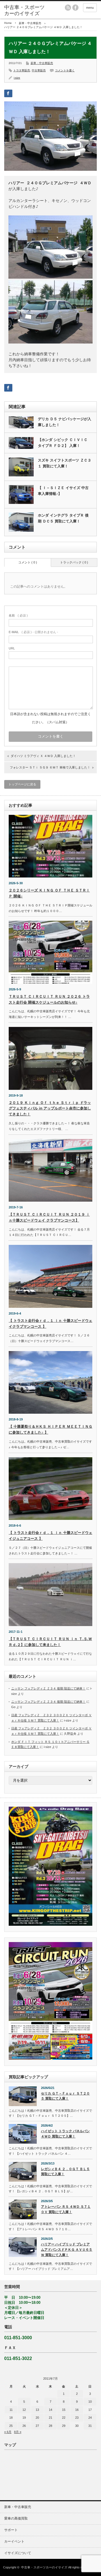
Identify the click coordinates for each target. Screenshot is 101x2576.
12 (24, 2410)
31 (90, 2426)
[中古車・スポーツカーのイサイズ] (24, 11)
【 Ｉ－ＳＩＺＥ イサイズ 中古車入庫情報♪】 (63, 491)
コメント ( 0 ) (28, 562)
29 (64, 2426)
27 (37, 2426)
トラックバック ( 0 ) (74, 562)
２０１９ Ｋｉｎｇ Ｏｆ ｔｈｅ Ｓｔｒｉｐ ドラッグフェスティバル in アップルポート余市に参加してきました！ (50, 1109)
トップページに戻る (22, 784)
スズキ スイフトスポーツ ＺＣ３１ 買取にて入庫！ (65, 463)
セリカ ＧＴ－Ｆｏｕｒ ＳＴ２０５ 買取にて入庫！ (65, 2096)
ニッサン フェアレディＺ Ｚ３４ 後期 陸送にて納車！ (48, 1688)
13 (37, 2410)
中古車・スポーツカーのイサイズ (44, 2567)
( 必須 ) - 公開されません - (33, 632)
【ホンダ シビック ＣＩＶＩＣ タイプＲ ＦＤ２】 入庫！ (63, 443)
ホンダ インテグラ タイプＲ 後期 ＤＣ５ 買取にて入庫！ (63, 518)
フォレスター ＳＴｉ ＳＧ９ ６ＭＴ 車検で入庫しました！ (50, 767)
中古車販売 (39, 70)
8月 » (18, 2432)
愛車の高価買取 (16, 2518)
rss (68, 8)
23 (77, 2418)
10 (90, 2402)
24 (90, 2418)
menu (90, 8)
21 (50, 2418)
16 (77, 2410)
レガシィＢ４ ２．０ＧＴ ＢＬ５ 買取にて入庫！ (65, 2172)
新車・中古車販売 (30, 23)
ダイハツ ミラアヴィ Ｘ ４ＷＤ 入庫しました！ (43, 756)
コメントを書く (65, 70)
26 (24, 2426)
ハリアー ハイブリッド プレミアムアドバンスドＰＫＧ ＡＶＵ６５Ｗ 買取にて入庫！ (67, 2249)
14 (50, 2410)
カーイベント (14, 2541)
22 (64, 2418)
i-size (17, 78)
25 (11, 2426)
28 (50, 2426)
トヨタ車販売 (22, 70)
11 (11, 2410)
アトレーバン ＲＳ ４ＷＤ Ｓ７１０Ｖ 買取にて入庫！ (66, 2209)
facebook (75, 8)
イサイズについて (18, 2553)
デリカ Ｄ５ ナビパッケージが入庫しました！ (65, 422)
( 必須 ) (18, 615)
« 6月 (8, 2432)
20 (37, 2418)
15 (64, 2410)
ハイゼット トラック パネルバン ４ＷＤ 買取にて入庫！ (65, 2134)
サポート (11, 2530)
